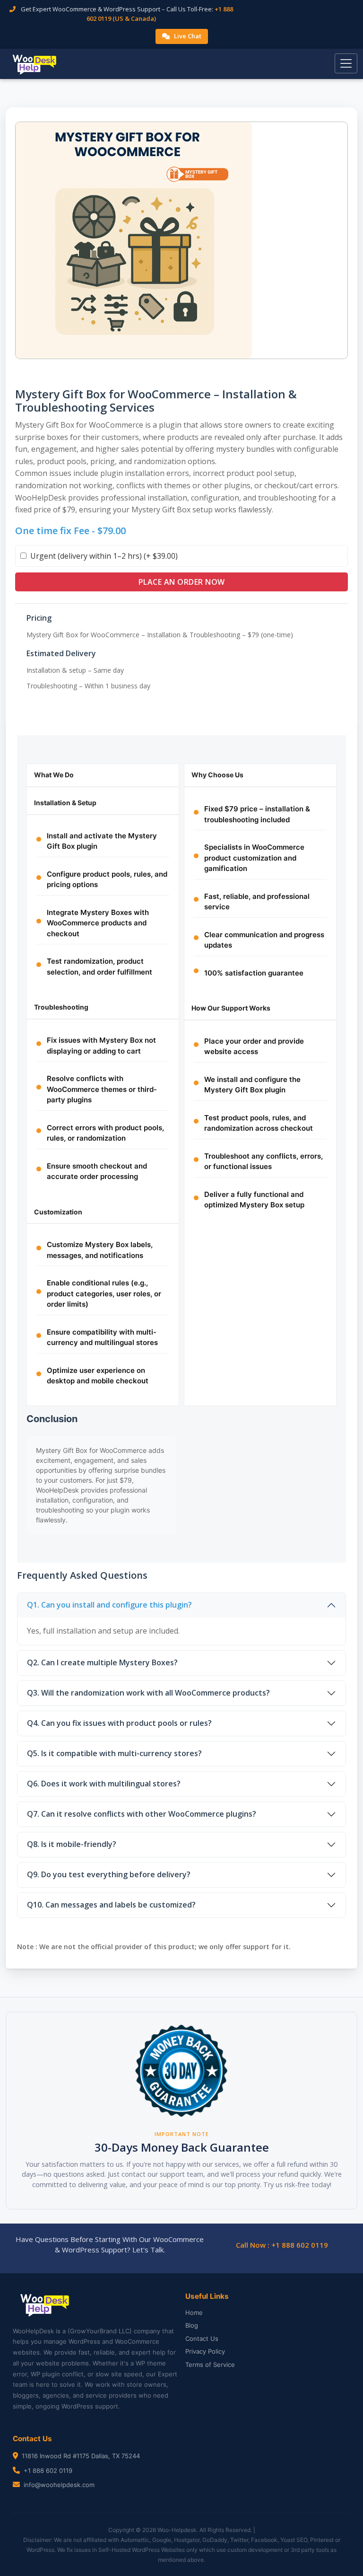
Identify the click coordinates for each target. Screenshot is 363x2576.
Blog (192, 2325)
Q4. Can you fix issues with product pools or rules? (119, 1723)
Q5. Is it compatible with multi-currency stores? (114, 1753)
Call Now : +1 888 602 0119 (282, 2245)
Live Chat (188, 36)
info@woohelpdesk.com (59, 2485)
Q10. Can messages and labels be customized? (111, 1905)
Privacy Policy (205, 2351)
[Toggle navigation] (346, 63)
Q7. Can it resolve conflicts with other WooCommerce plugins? (142, 1814)
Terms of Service (210, 2365)
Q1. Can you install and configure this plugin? (109, 1605)
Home (194, 2312)
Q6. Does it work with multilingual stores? (104, 1784)
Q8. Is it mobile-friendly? (72, 1844)
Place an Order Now (182, 582)
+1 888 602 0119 (48, 2470)
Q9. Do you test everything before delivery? (109, 1874)
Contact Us (202, 2339)
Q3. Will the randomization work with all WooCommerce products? (148, 1693)
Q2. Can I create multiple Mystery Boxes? (102, 1662)
